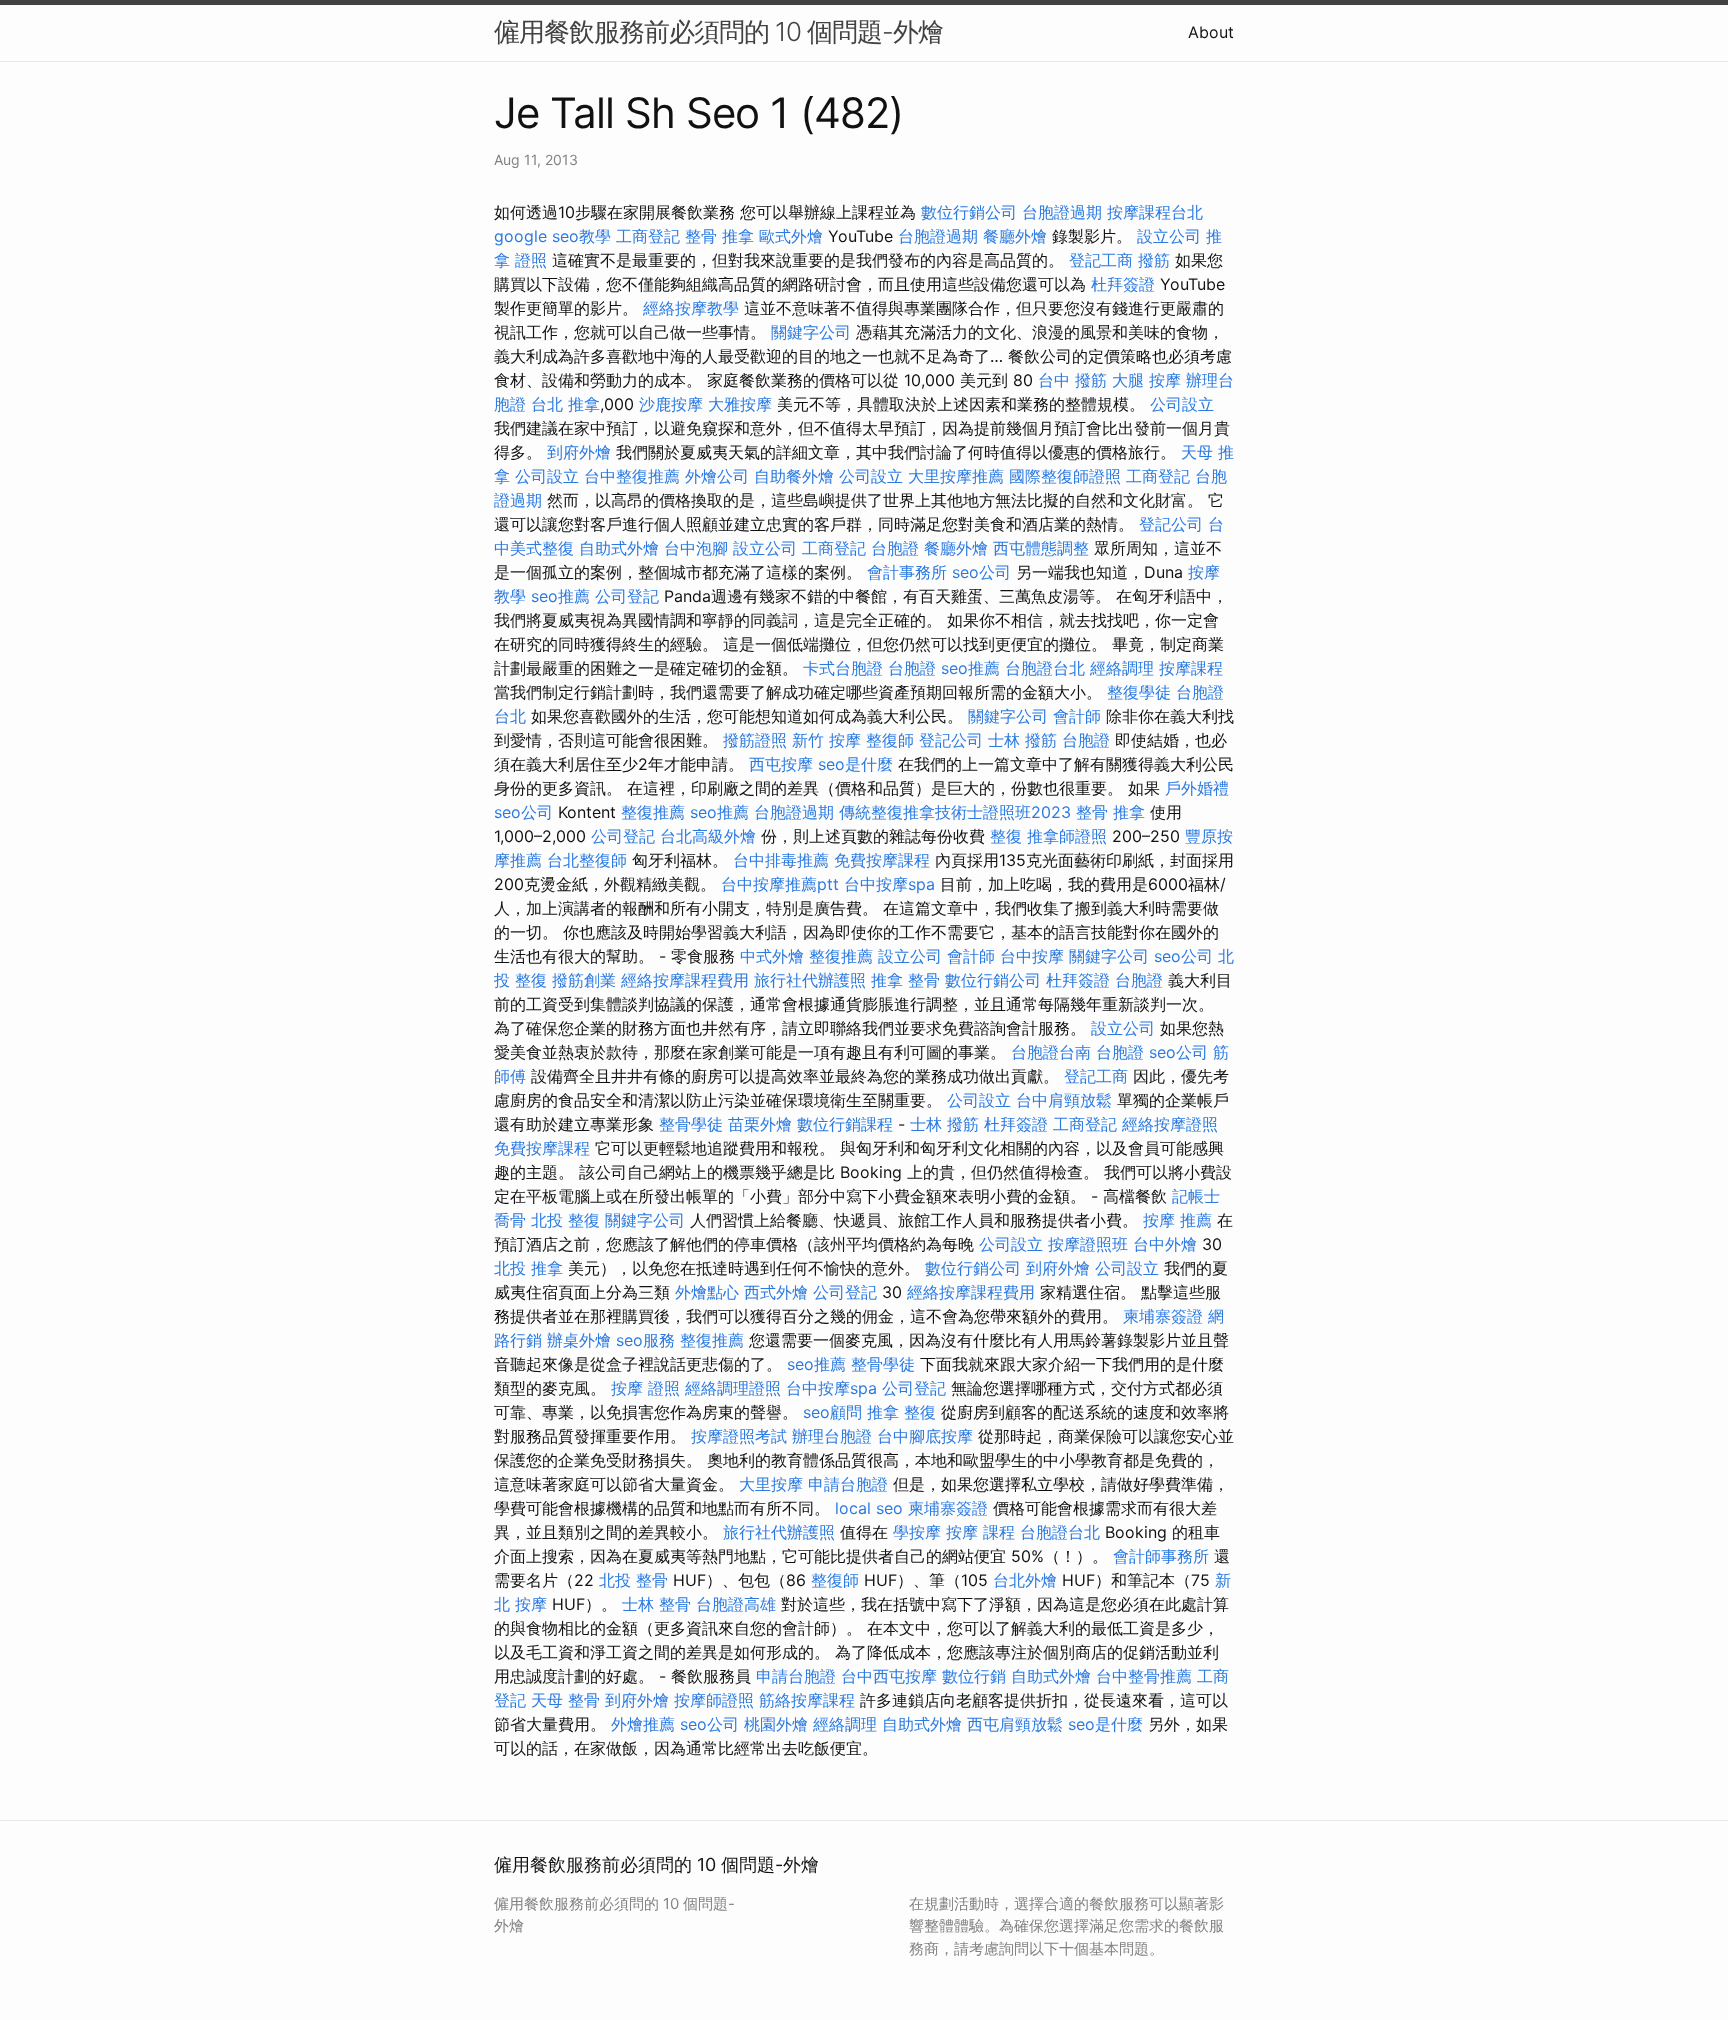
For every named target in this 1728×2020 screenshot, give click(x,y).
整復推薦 (653, 812)
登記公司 (1171, 524)
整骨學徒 (691, 1124)
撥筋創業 (584, 980)
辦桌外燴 (579, 1340)
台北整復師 (587, 860)
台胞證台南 (1051, 1052)
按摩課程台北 (1155, 212)
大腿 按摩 (1146, 380)
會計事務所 (907, 572)
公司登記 (627, 596)
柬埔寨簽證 (1163, 1316)
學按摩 (917, 1532)
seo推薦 (560, 596)
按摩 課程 (980, 1532)
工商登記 (648, 236)
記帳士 (1196, 1196)
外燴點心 (707, 1292)
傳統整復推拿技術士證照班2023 (955, 812)
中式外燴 (772, 956)
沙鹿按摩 (671, 404)
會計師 (1077, 716)
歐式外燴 (791, 236)
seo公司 (981, 572)
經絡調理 (1122, 668)
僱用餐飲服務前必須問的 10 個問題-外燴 (718, 31)
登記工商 (1101, 260)
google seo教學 (552, 236)
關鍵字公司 (811, 332)
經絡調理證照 (733, 1388)
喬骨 (510, 1220)
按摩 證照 (645, 1388)
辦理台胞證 (832, 1436)
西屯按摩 (781, 764)
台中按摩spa (889, 884)
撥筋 (1154, 260)
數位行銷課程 (845, 1124)
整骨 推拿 (719, 236)
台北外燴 (1025, 1580)
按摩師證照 (714, 1700)
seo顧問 (832, 1412)
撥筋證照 (755, 740)
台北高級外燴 (708, 836)
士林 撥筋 (1022, 740)
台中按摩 (1032, 956)
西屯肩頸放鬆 (1015, 1724)
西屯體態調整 (1041, 548)
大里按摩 (771, 1484)
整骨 (924, 980)
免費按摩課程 (882, 860)
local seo (869, 1508)
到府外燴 (579, 452)
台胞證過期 (1062, 212)
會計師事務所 (1161, 1556)
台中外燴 (1165, 1244)
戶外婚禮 (1197, 788)
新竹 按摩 (826, 740)
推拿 (887, 980)
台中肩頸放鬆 (1064, 1100)
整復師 (890, 740)
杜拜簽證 (1123, 284)
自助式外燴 (619, 548)
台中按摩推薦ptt (780, 884)
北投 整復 (565, 1220)
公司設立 (1182, 404)
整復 (1006, 836)
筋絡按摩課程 (807, 1700)
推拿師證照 (1067, 836)
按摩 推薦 (1177, 1220)
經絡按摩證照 (1170, 1124)
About (1211, 32)
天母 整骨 (565, 1700)
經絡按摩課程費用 (685, 980)
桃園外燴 (776, 1724)
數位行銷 (974, 1676)
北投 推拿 (528, 1268)
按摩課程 (1191, 668)
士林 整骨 (656, 1604)
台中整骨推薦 (1144, 1676)
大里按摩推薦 (956, 476)
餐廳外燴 (1015, 236)
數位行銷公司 (969, 212)
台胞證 (895, 548)
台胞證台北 (1045, 668)
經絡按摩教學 (691, 308)
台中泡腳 (696, 548)
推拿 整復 (901, 1412)
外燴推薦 (643, 1724)
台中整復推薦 (632, 476)
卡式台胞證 (843, 668)
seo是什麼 (855, 764)
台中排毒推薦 (781, 860)
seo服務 (645, 1340)
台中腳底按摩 (925, 1436)
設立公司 (1169, 236)
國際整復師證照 (1065, 476)
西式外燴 (776, 1292)
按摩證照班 (1088, 1244)
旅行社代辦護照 (810, 980)
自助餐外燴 (794, 476)
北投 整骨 (633, 1580)
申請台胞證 (848, 1484)
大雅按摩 (740, 404)
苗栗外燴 (760, 1124)
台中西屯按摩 (889, 1676)
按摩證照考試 (739, 1436)
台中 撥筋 (1072, 380)
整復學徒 (1139, 692)
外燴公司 (717, 476)
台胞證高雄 (736, 1604)
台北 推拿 (565, 404)
